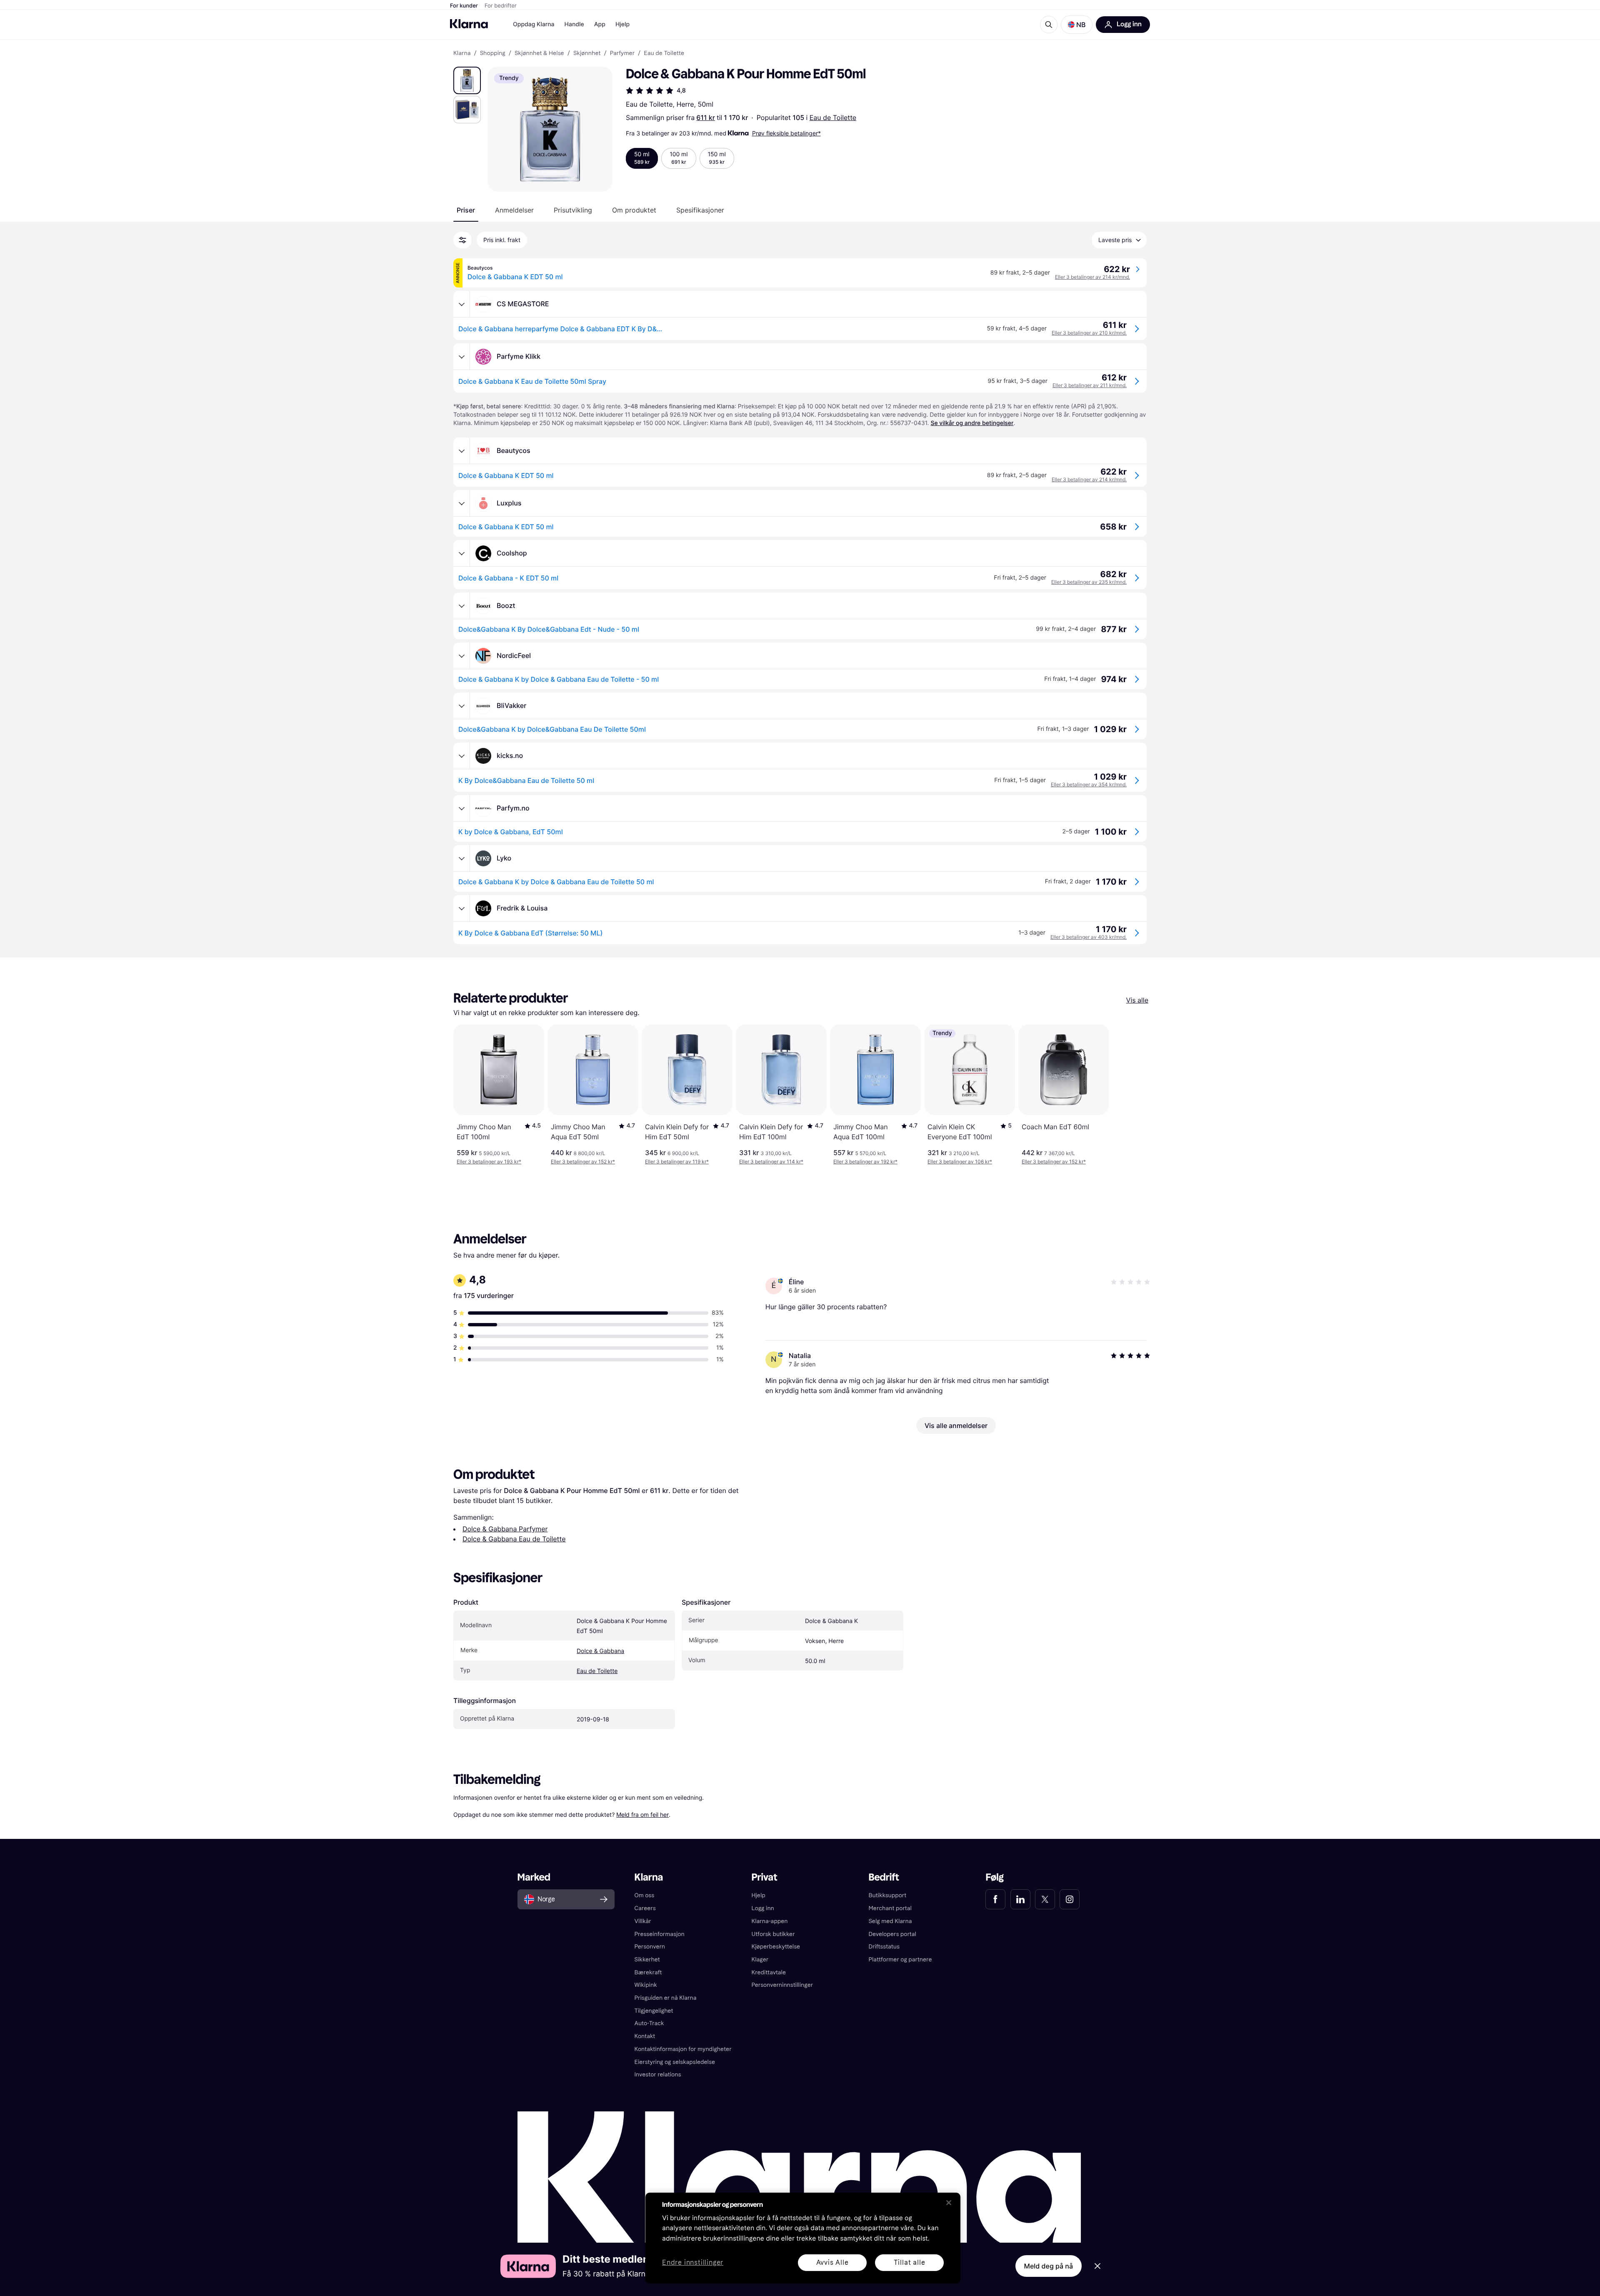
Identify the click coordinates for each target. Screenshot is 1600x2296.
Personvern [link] (650, 1947)
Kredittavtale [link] (769, 1972)
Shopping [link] (493, 53)
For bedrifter (501, 6)
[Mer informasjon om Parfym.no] (462, 808)
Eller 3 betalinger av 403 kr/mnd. (1089, 937)
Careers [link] (645, 1908)
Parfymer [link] (622, 53)
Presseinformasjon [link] (660, 1934)
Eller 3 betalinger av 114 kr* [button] (771, 1162)
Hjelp (622, 24)
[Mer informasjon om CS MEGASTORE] (462, 304)
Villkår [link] (643, 1921)
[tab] (466, 210)
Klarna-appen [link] (770, 1921)
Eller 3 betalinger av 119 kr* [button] (677, 1162)
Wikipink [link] (646, 1985)
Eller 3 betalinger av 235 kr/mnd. (1089, 582)
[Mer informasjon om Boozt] (462, 606)
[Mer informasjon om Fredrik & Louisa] (462, 908)
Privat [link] (765, 1877)
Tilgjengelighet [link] (654, 2011)
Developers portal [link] (892, 1934)
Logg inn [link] (763, 1908)
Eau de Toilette (833, 118)
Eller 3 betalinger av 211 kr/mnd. (1090, 385)
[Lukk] (949, 2203)
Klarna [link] (462, 53)
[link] (995, 1899)
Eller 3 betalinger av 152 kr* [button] (583, 1162)
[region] (803, 2238)
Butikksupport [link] (887, 1895)
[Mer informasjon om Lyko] (462, 858)
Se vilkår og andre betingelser (972, 423)
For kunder (464, 6)
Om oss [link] (645, 1895)
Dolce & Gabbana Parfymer (505, 1529)
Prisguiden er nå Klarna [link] (666, 1998)
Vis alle (1137, 1000)
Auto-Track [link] (649, 2023)
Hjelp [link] (759, 1895)
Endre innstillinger (693, 2263)
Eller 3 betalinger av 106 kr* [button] (960, 1162)
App (600, 24)
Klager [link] (760, 1960)
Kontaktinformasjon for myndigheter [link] (683, 2049)
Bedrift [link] (884, 1877)
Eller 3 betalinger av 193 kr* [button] (489, 1162)
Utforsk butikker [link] (773, 1934)
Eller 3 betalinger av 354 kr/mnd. (1089, 784)
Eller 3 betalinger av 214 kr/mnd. (1092, 277)
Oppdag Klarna (534, 24)
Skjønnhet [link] (587, 53)
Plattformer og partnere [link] (900, 1960)
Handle (574, 24)
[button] (1077, 25)
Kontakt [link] (645, 2036)
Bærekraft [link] (648, 1972)
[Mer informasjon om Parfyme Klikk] (462, 357)
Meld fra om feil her (642, 1815)
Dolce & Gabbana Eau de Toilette (514, 1539)
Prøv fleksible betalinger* (786, 133)
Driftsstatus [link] (884, 1947)
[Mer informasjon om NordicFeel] (462, 656)
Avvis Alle (832, 2262)
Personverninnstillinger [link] (782, 1985)
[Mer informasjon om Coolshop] (462, 553)
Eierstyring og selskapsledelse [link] (675, 2062)
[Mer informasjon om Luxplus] (462, 503)
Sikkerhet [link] (647, 1960)
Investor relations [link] (658, 2075)
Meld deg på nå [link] (1049, 2266)
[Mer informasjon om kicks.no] (462, 756)
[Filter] (462, 240)
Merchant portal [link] (890, 1908)
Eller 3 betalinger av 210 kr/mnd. (1089, 333)
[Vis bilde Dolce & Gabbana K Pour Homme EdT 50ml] (467, 80)
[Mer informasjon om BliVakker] (462, 706)
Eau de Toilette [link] (664, 53)
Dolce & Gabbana (600, 1651)
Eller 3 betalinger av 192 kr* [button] (865, 1162)
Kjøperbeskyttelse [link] (776, 1947)
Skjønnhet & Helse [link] (539, 53)
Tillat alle (910, 2262)
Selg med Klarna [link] (890, 1921)
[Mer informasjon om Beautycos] (462, 451)
